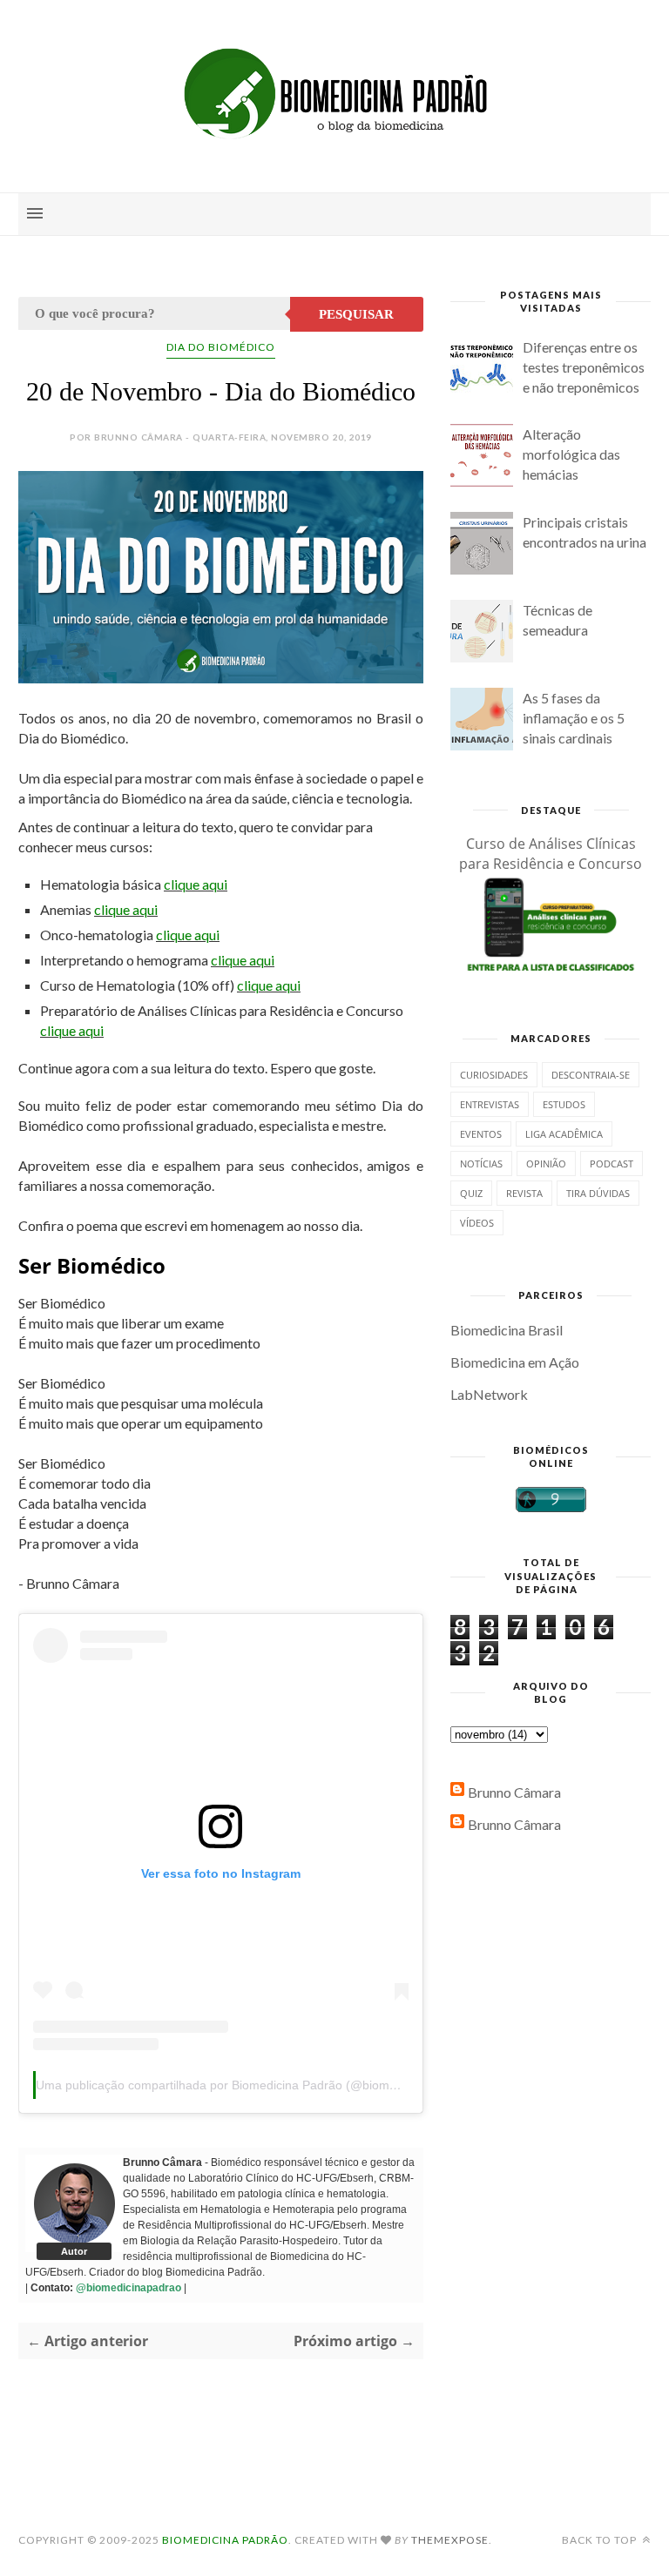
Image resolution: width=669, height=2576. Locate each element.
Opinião (546, 1164)
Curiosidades (494, 1075)
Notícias (481, 1164)
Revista (524, 1193)
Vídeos (477, 1223)
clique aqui (196, 884)
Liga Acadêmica (564, 1134)
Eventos (481, 1134)
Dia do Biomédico (221, 347)
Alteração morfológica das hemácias (571, 454)
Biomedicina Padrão (225, 2540)
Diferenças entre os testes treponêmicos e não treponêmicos (584, 367)
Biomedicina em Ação (515, 1362)
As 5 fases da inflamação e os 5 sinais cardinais (574, 718)
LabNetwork (489, 1394)
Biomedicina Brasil (507, 1330)
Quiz (471, 1193)
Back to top (601, 2540)
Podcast (612, 1164)
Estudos (564, 1104)
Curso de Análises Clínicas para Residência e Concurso (551, 854)
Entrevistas (490, 1104)
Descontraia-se (591, 1075)
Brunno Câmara (514, 1792)
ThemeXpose (450, 2540)
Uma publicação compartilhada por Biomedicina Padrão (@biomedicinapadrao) (254, 2085)
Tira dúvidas (598, 1193)
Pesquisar (356, 314)
